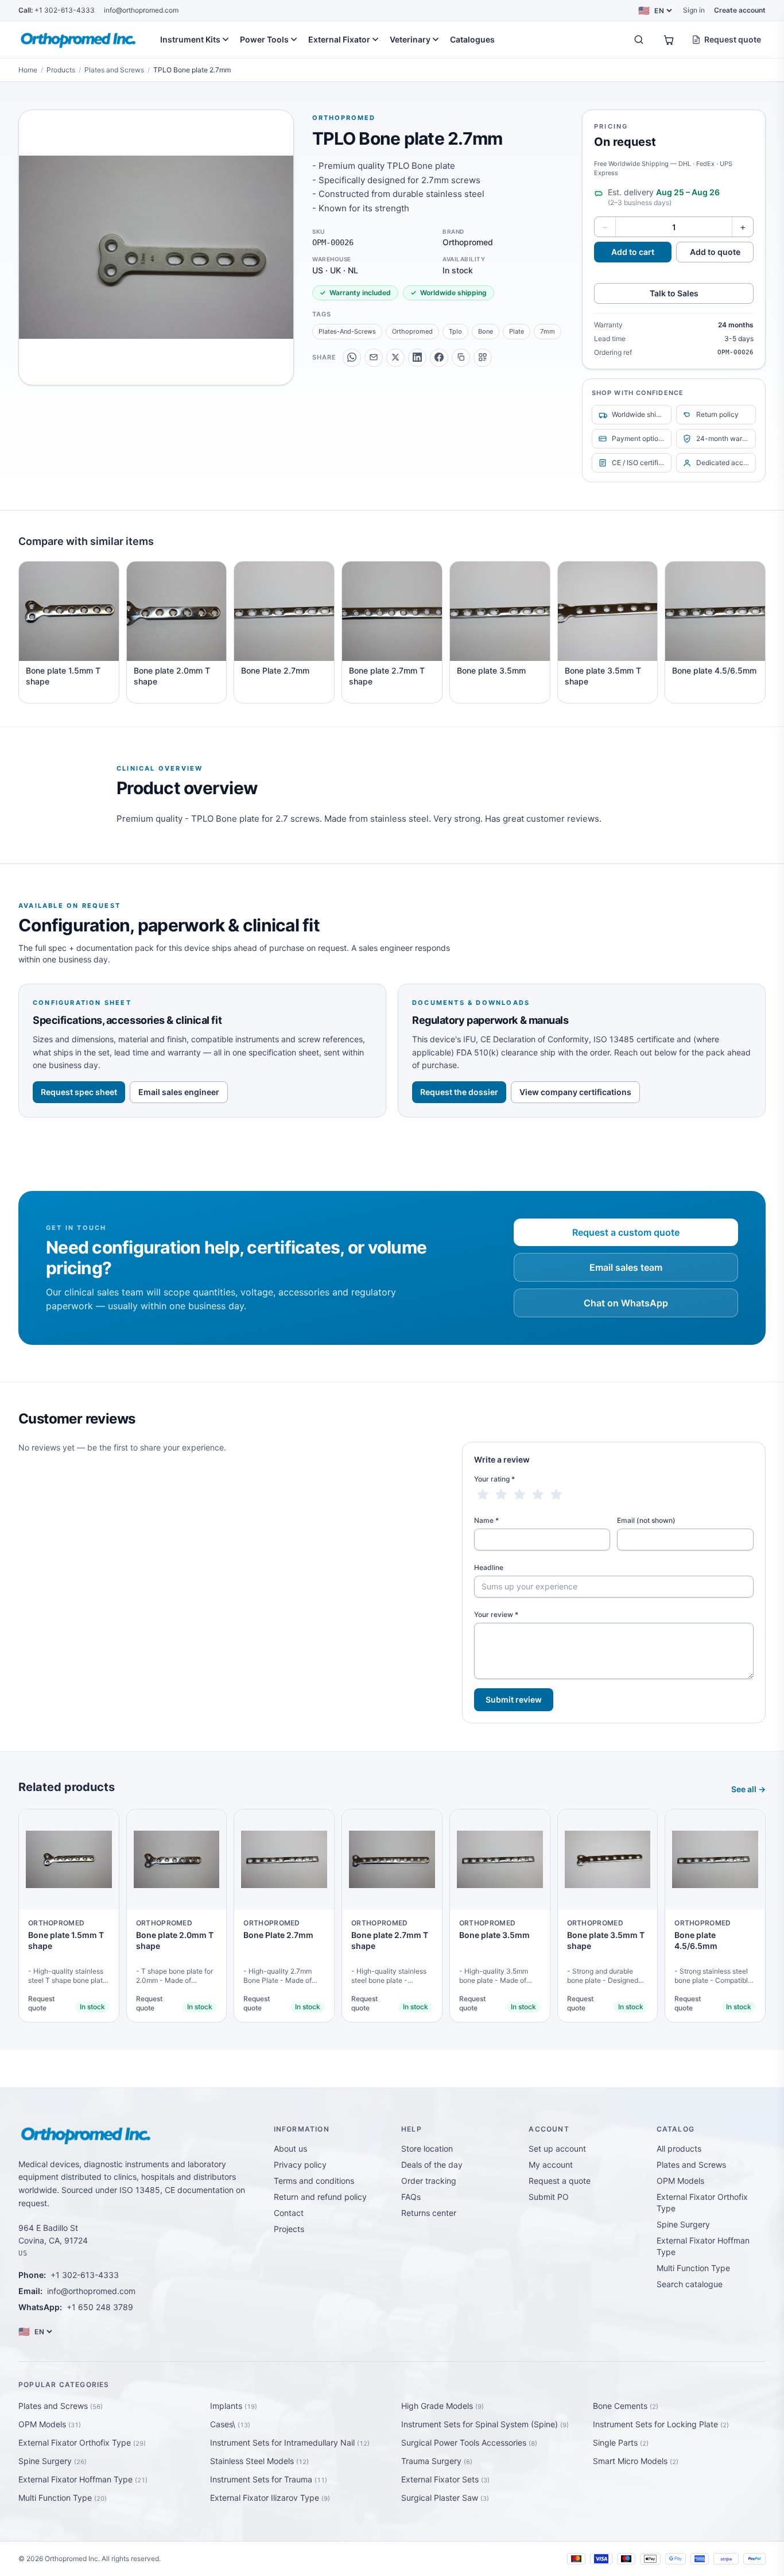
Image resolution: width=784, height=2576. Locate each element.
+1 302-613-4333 (57, 10)
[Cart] (669, 40)
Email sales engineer (179, 1092)
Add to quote (715, 252)
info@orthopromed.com (141, 10)
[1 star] (483, 1495)
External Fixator (339, 39)
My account (551, 2165)
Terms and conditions (314, 2181)
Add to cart (633, 252)
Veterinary (410, 39)
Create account (740, 10)
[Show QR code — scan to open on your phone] (483, 357)
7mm (548, 331)
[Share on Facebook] (439, 357)
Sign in (694, 10)
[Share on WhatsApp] (352, 357)
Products (61, 70)
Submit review (514, 1699)
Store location (427, 2148)
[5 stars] (556, 1495)
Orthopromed (344, 118)
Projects (289, 2229)
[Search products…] (639, 40)
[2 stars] (501, 1495)
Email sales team (626, 1267)
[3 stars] (519, 1495)
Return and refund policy (320, 2197)
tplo (455, 331)
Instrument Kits (190, 39)
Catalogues (472, 39)
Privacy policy (300, 2165)
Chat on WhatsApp (626, 1303)
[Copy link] (461, 357)
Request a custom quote (626, 1232)
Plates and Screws (114, 70)
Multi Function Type (693, 2268)
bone (486, 331)
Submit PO (549, 2197)
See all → (748, 1789)
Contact (289, 2213)
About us (290, 2148)
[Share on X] (395, 357)
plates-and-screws (347, 331)
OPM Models (680, 2181)
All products (679, 2148)
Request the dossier (459, 1092)
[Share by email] (374, 357)
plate (517, 331)
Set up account (557, 2148)
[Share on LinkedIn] (417, 357)
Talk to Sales (674, 293)
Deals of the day (432, 2165)
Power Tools (264, 39)
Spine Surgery (683, 2224)
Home (28, 70)
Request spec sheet (79, 1092)
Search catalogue (690, 2284)
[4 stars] (538, 1495)
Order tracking (429, 2181)
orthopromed (412, 331)
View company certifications (575, 1092)
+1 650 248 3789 (100, 2307)
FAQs (411, 2197)
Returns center (429, 2213)
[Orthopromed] (79, 40)
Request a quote (560, 2181)
